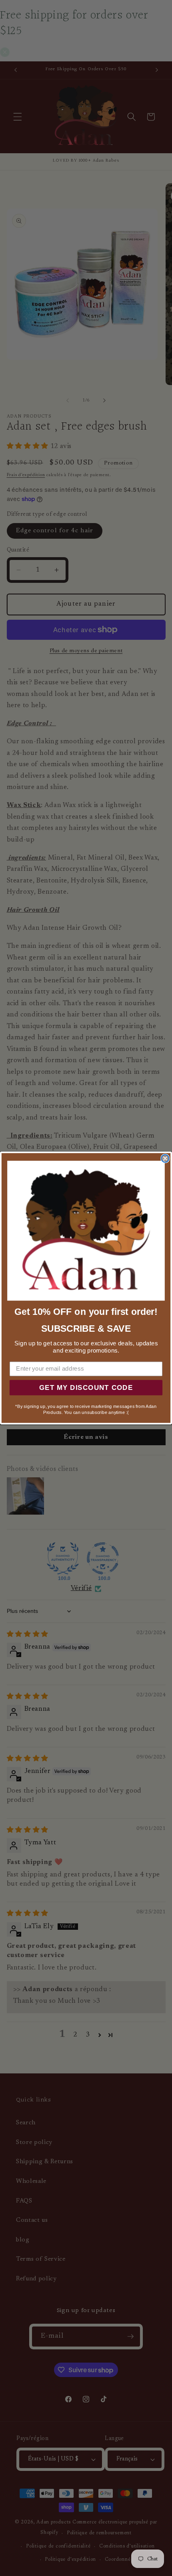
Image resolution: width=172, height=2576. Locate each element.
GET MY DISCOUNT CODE (86, 1388)
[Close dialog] (165, 1158)
